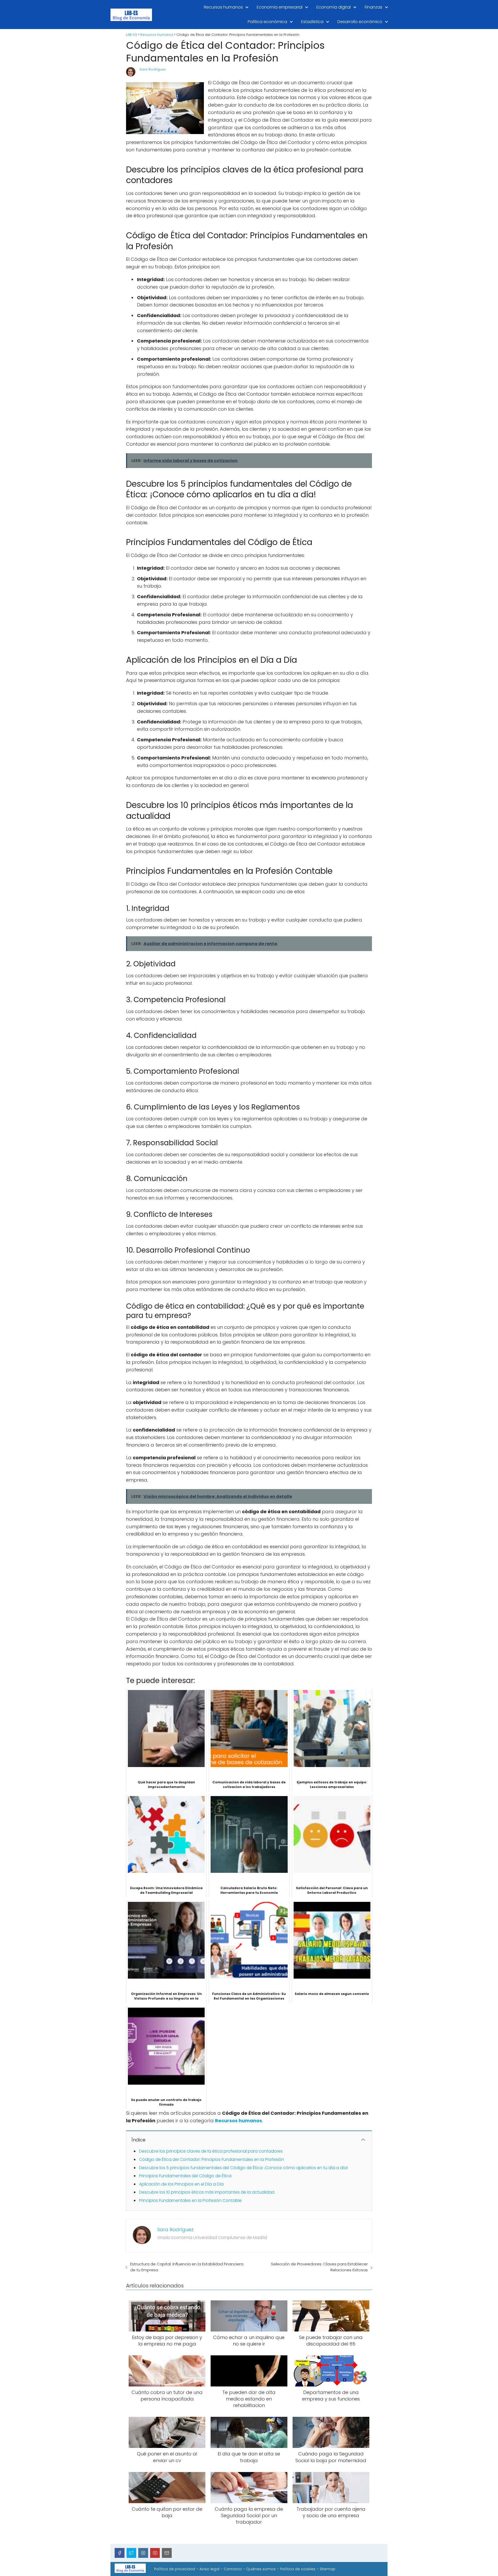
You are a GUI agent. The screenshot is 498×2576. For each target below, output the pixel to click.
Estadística (312, 22)
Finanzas (374, 7)
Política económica (267, 22)
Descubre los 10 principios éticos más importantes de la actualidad (207, 2192)
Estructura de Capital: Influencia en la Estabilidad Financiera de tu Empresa (187, 2267)
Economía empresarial (280, 7)
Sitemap (328, 2569)
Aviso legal (209, 2569)
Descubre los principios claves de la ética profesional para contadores (211, 2151)
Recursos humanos (223, 7)
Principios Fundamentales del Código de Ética (185, 2176)
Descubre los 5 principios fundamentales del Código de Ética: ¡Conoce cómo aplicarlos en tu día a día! (243, 2168)
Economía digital (334, 7)
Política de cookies (298, 2569)
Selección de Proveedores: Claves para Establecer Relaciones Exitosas (319, 2267)
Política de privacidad (175, 2569)
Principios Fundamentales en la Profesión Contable (190, 2200)
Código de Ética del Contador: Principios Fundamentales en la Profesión (212, 2159)
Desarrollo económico (360, 22)
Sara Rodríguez (153, 69)
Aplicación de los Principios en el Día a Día (181, 2184)
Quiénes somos (261, 2569)
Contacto (233, 2569)
